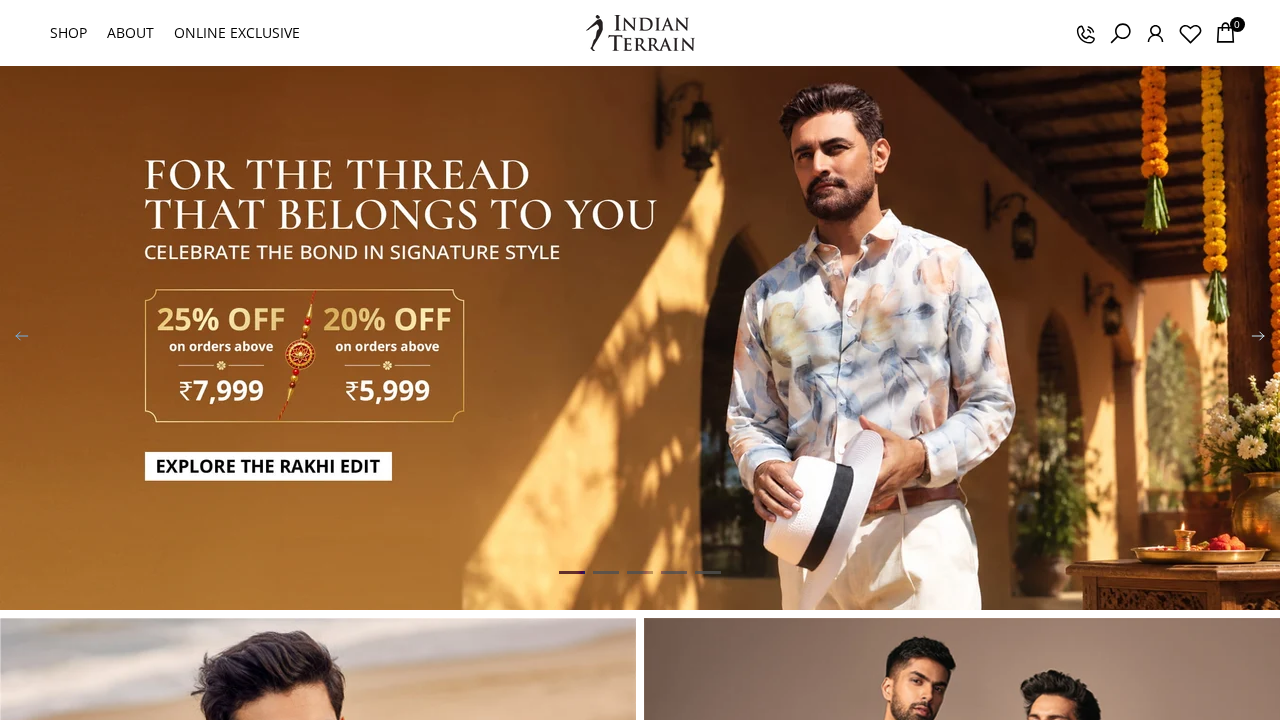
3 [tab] (640, 572)
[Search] (1120, 33)
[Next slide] (1258, 338)
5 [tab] (708, 572)
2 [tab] (606, 572)
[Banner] (640, 338)
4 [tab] (674, 572)
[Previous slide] (22, 338)
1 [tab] (572, 572)
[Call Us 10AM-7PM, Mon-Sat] (1085, 33)
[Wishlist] (1190, 33)
